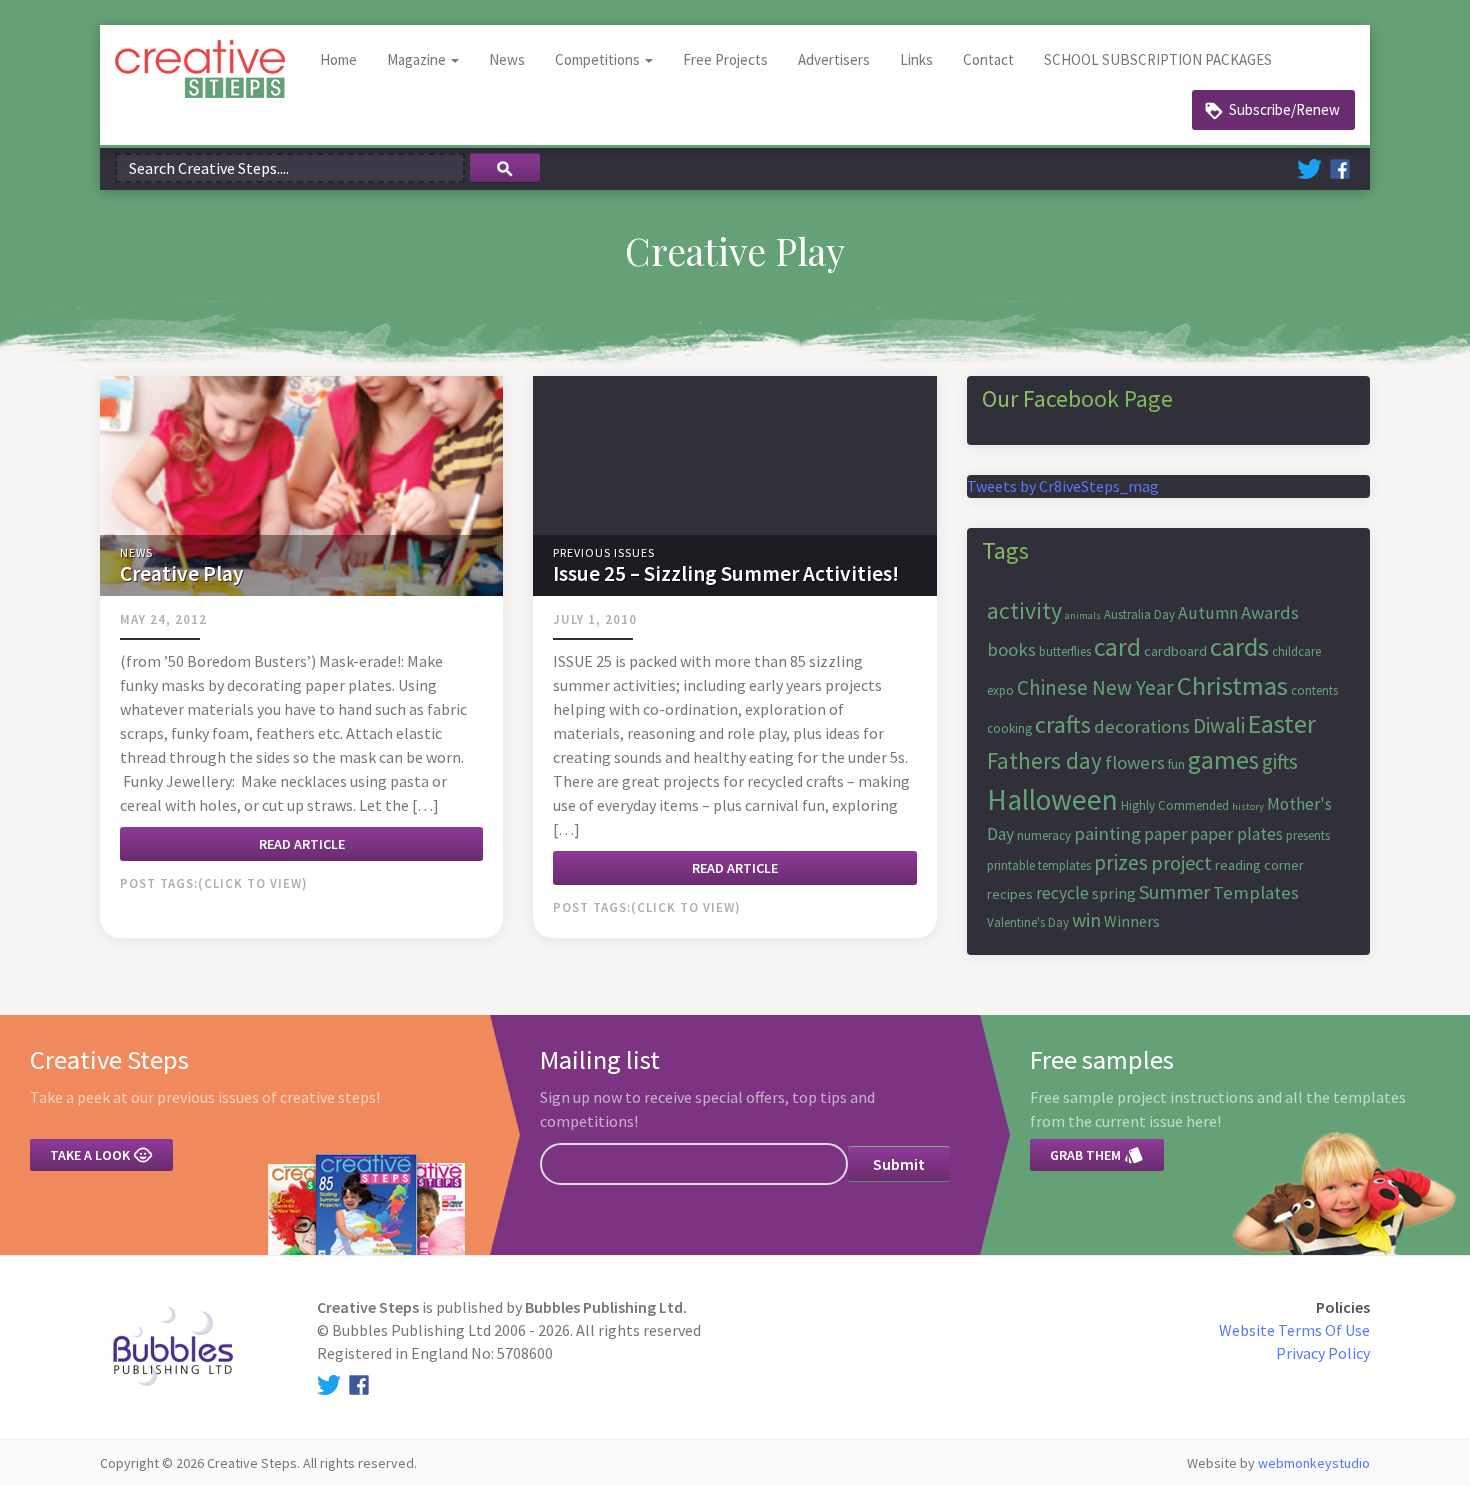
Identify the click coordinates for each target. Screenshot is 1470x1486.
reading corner (1259, 865)
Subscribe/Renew (1284, 109)
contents (1314, 690)
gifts (1280, 761)
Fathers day (1044, 760)
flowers (1135, 762)
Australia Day (1139, 614)
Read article (302, 844)
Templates (1256, 892)
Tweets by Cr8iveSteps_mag (1063, 486)
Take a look (101, 1155)
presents (1308, 835)
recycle (1062, 893)
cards (1239, 646)
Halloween (1052, 799)
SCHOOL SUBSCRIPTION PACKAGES (1158, 59)
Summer (1174, 891)
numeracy (1044, 835)
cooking (1009, 728)
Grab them (1097, 1155)
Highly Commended (1175, 805)
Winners (1132, 921)
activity (1024, 610)
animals (1083, 615)
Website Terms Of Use (1294, 1330)
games (1223, 760)
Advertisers (834, 59)
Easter (1282, 723)
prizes (1121, 862)
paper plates (1236, 834)
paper (1165, 834)
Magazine (418, 59)
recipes (1010, 894)
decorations (1142, 726)
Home (338, 59)
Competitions (599, 59)
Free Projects (725, 59)
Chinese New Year (1095, 687)
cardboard (1175, 651)
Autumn (1208, 613)
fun (1176, 764)
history (1248, 806)
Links (916, 59)
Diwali (1219, 725)
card (1117, 647)
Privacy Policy (1323, 1353)
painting (1107, 833)
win (1086, 919)
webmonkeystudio (1314, 1463)
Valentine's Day (1028, 922)
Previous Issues (604, 552)
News (507, 59)
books (1011, 649)
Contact (988, 59)
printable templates (1039, 865)
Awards (1270, 612)
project (1181, 862)
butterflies (1065, 651)
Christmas (1232, 685)
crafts (1063, 724)
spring (1114, 893)
